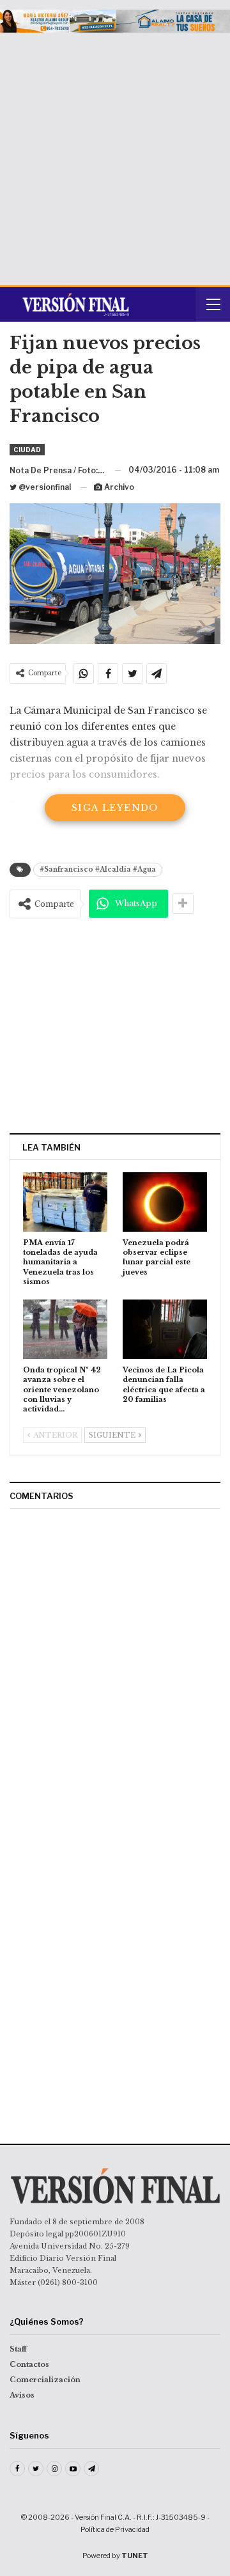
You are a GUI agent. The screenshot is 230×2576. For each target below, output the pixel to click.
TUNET (135, 2556)
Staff (18, 2349)
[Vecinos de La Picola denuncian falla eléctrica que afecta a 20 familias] (165, 1329)
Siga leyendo (115, 808)
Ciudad (27, 450)
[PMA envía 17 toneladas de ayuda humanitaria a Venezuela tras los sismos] (65, 1202)
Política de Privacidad (115, 2529)
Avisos (22, 2395)
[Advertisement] (115, 154)
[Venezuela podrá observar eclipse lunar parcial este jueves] (165, 1202)
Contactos (29, 2364)
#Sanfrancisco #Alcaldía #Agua (98, 869)
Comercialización (45, 2380)
